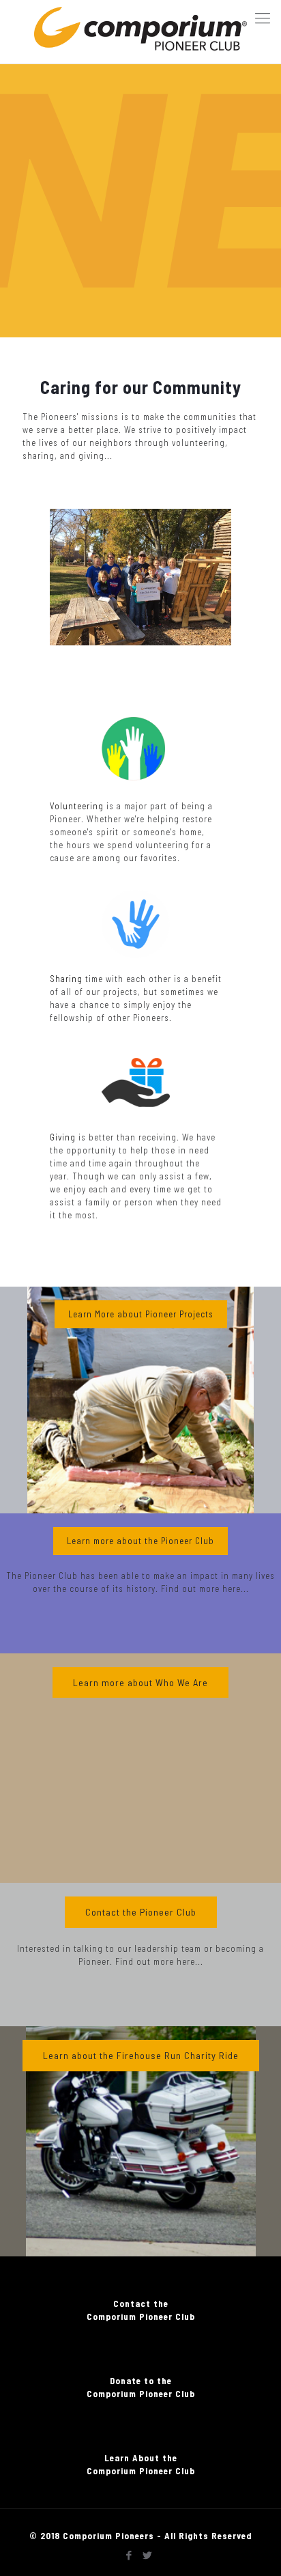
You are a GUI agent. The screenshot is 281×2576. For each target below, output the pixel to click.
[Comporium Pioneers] (140, 31)
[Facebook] (129, 2555)
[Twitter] (148, 2555)
